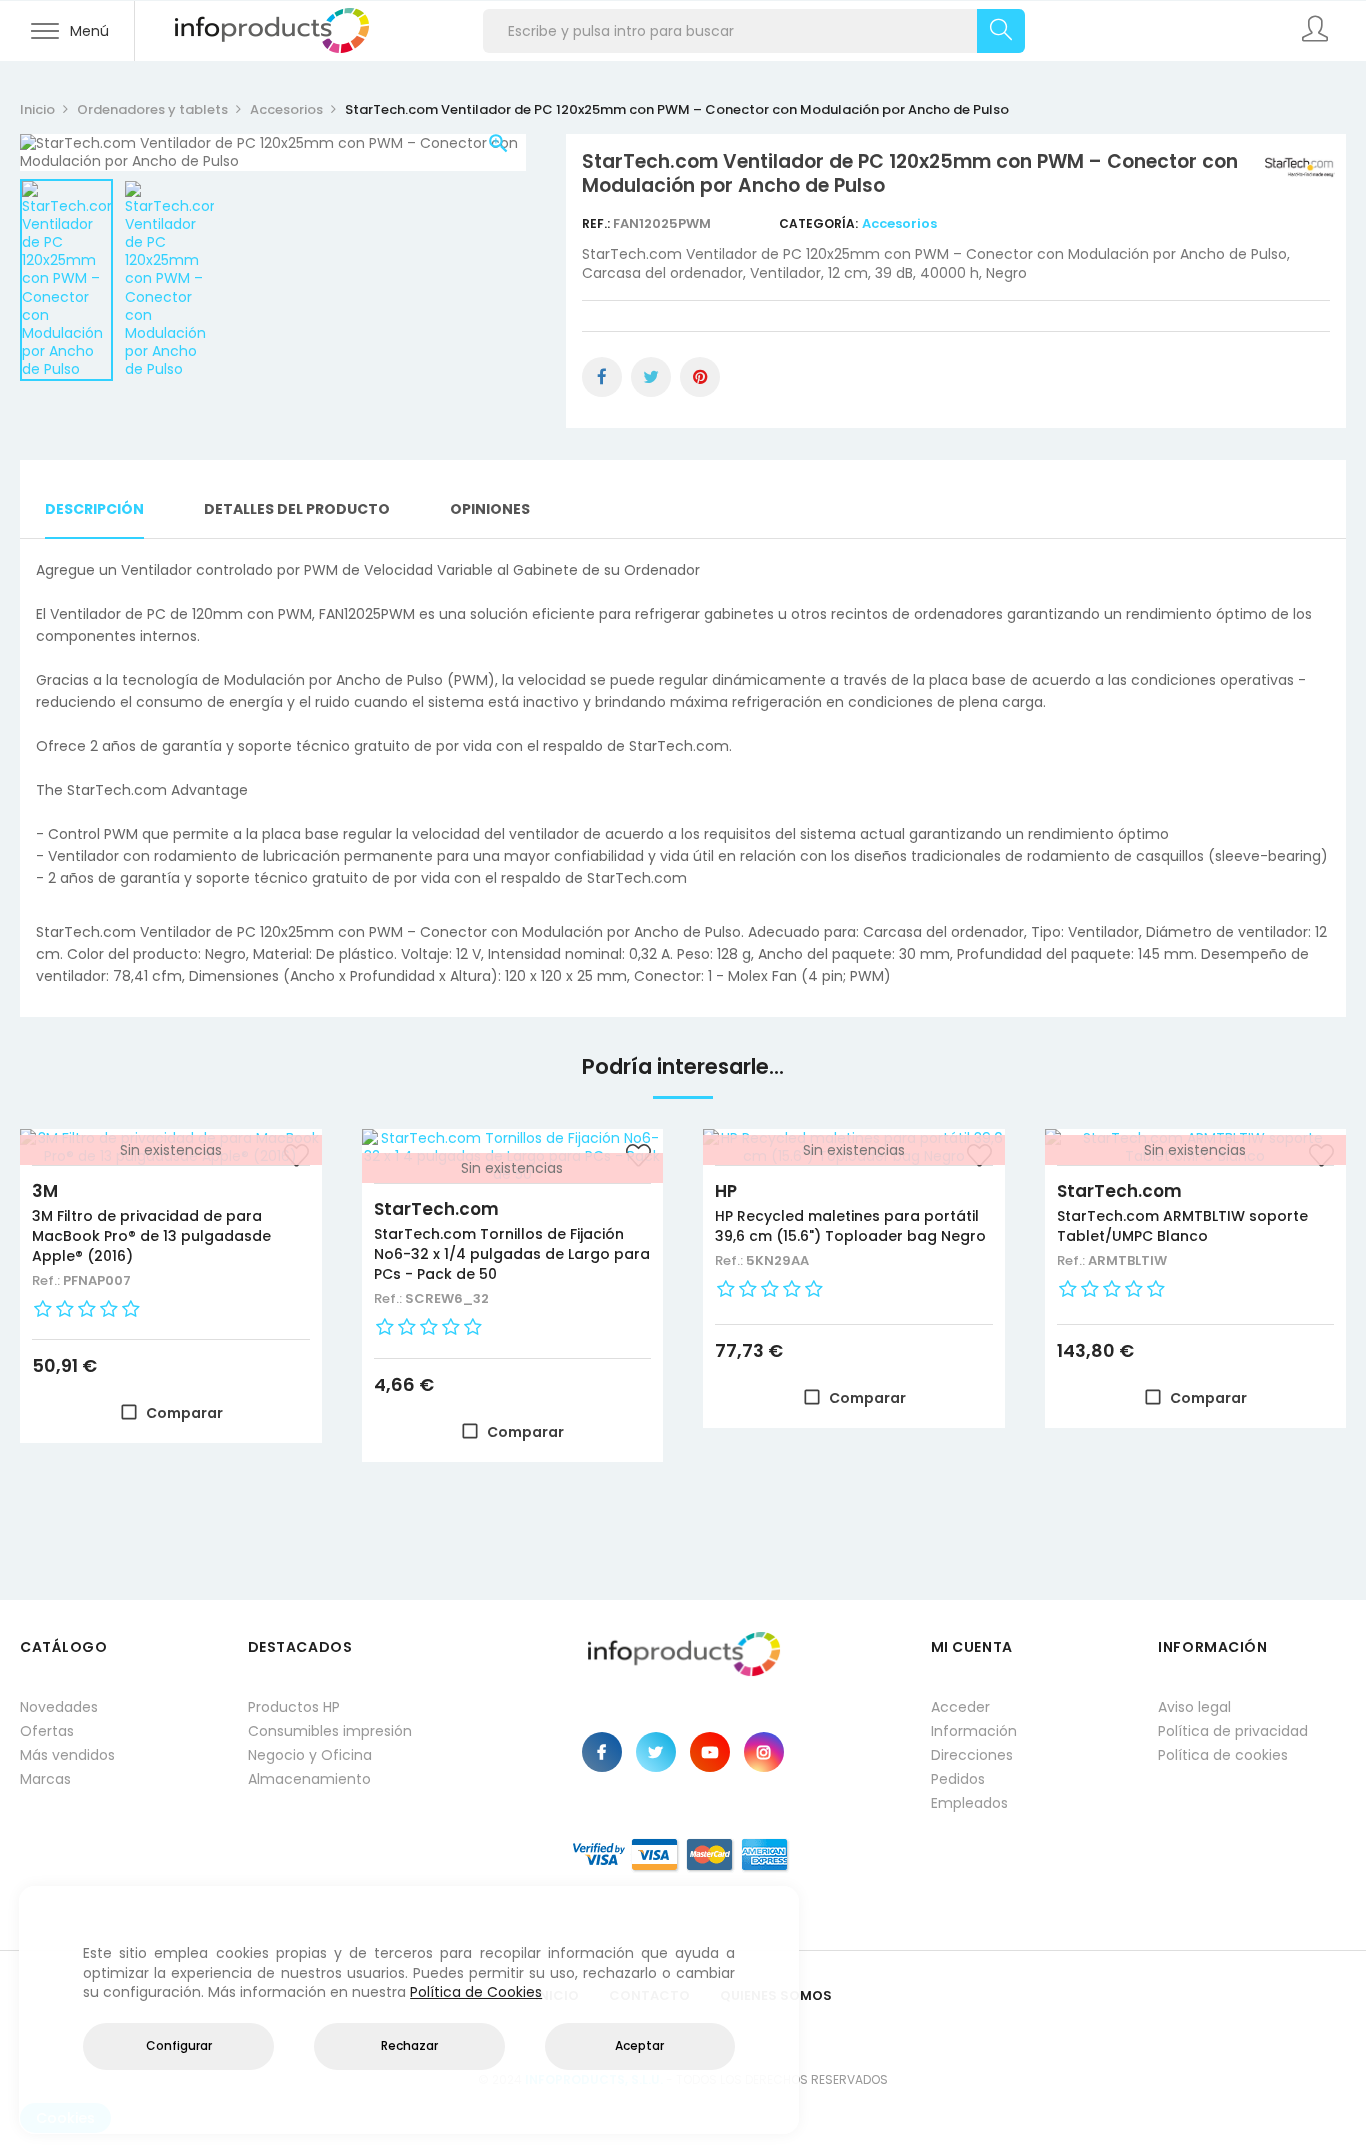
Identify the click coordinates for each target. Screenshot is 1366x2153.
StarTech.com (436, 1209)
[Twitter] (656, 1752)
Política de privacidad (1233, 1731)
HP (726, 1191)
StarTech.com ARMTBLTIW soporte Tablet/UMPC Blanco (1182, 1226)
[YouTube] (710, 1752)
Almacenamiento (309, 1779)
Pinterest (700, 377)
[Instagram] (764, 1752)
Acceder (960, 1707)
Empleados (969, 1803)
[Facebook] (602, 1752)
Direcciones (972, 1755)
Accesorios (899, 223)
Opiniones (490, 509)
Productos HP (294, 1707)
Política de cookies (1223, 1755)
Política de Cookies (476, 1992)
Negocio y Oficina (310, 1755)
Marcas (45, 1779)
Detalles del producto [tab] (297, 509)
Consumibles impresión (330, 1731)
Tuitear (651, 377)
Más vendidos (67, 1755)
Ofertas (47, 1731)
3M (45, 1191)
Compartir (602, 377)
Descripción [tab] (94, 509)
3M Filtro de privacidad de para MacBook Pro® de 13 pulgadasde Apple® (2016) (151, 1236)
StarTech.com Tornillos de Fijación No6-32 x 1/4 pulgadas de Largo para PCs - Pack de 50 (512, 1254)
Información (974, 1731)
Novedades (59, 1707)
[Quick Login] (1316, 31)
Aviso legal (1194, 1707)
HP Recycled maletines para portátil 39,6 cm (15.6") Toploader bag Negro (850, 1226)
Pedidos (958, 1779)
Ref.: (597, 223)
